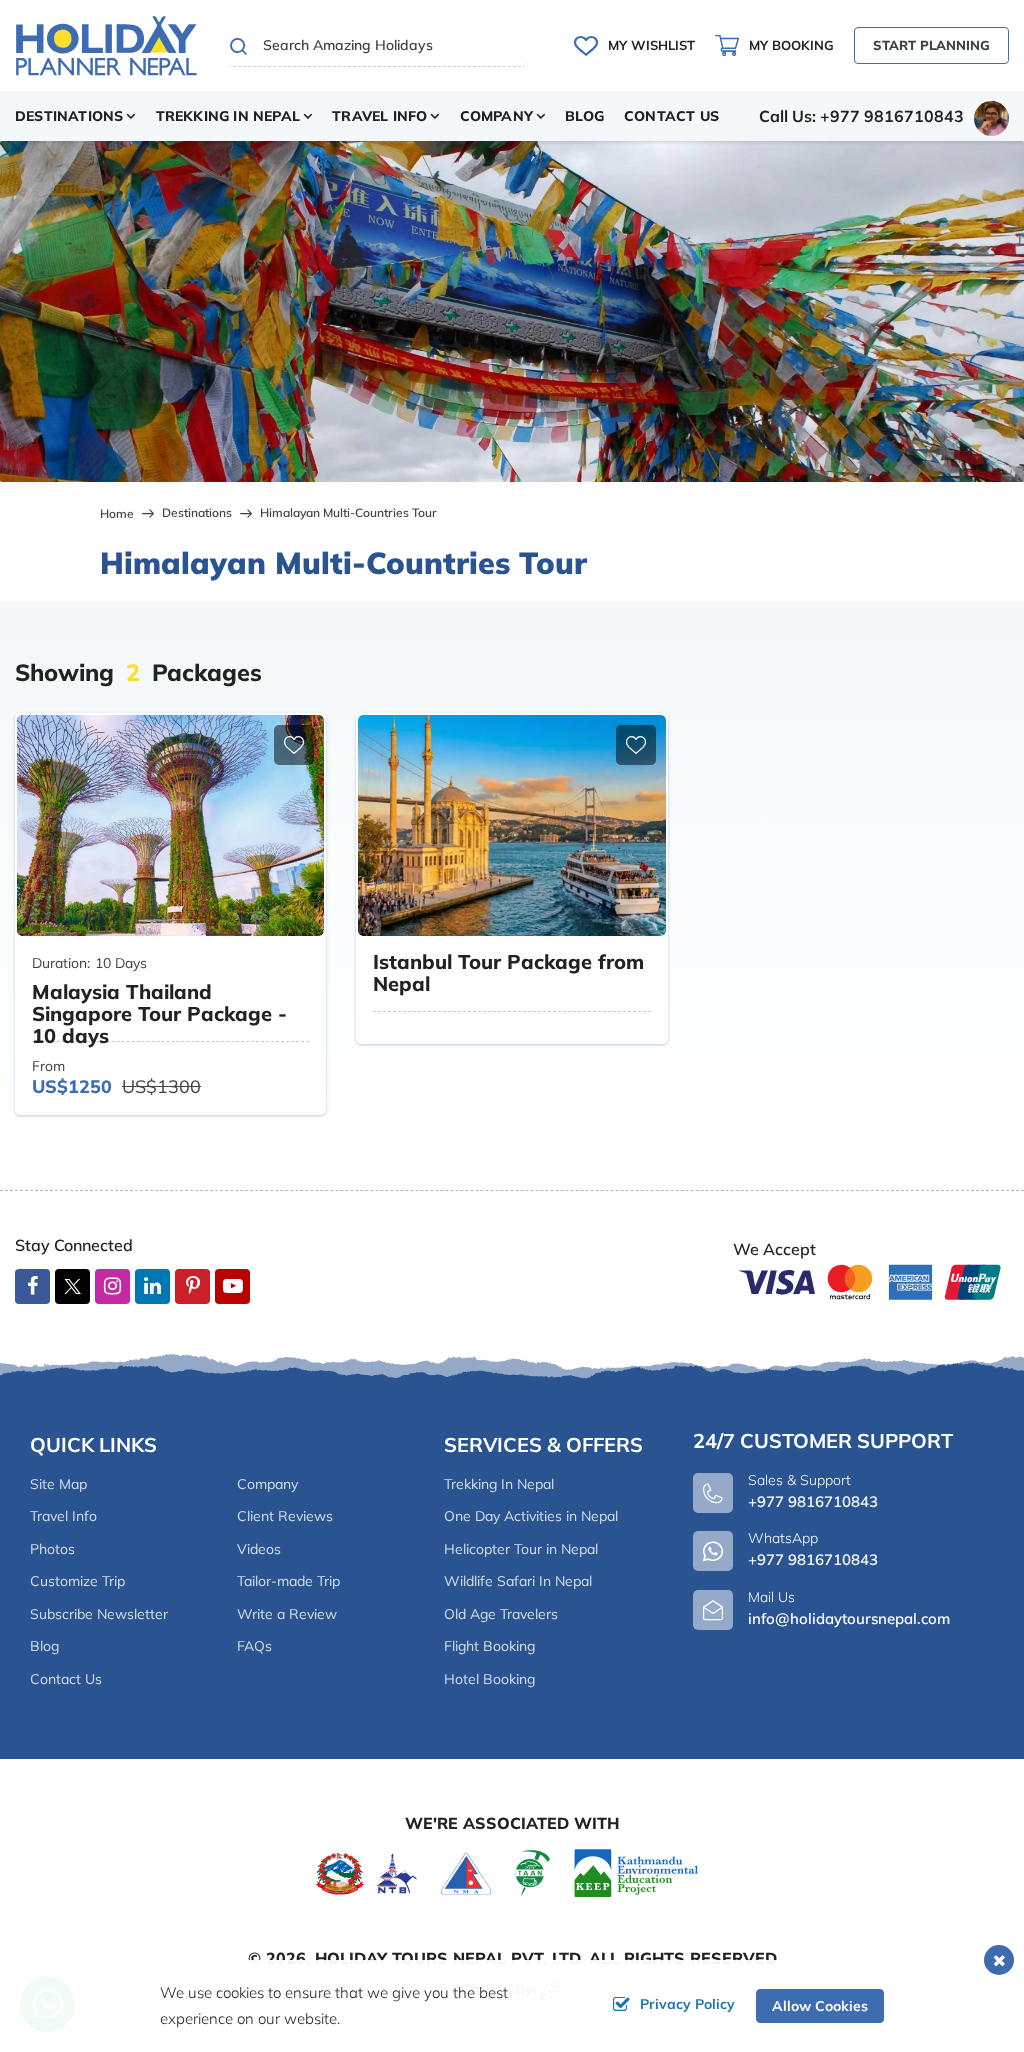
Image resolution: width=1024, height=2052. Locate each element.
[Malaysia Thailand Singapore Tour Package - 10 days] (170, 825)
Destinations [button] (69, 116)
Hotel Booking (489, 1679)
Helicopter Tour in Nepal (521, 1549)
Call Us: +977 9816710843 (861, 116)
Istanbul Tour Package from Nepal (508, 972)
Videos (259, 1549)
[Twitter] (72, 1289)
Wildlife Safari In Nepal (518, 1581)
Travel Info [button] (379, 116)
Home (117, 513)
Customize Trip (77, 1581)
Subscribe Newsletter (99, 1614)
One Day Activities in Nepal (531, 1516)
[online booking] (871, 1280)
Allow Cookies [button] (820, 2006)
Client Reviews (285, 1516)
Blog (584, 116)
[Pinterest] (192, 1287)
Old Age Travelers (501, 1614)
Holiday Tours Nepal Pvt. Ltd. (449, 1958)
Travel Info (63, 1516)
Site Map (58, 1484)
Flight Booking (489, 1646)
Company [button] (496, 116)
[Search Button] (239, 46)
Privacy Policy (687, 2004)
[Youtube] (232, 1287)
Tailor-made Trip (288, 1581)
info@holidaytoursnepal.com (849, 1618)
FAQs (254, 1646)
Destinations (197, 512)
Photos (52, 1549)
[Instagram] (112, 1287)
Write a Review (287, 1614)
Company (267, 1484)
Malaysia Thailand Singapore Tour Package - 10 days (159, 1013)
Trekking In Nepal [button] (228, 116)
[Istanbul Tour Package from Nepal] (511, 825)
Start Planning (931, 45)
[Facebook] (32, 1287)
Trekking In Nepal (499, 1484)
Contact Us (671, 116)
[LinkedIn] (152, 1287)
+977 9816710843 (813, 1559)
